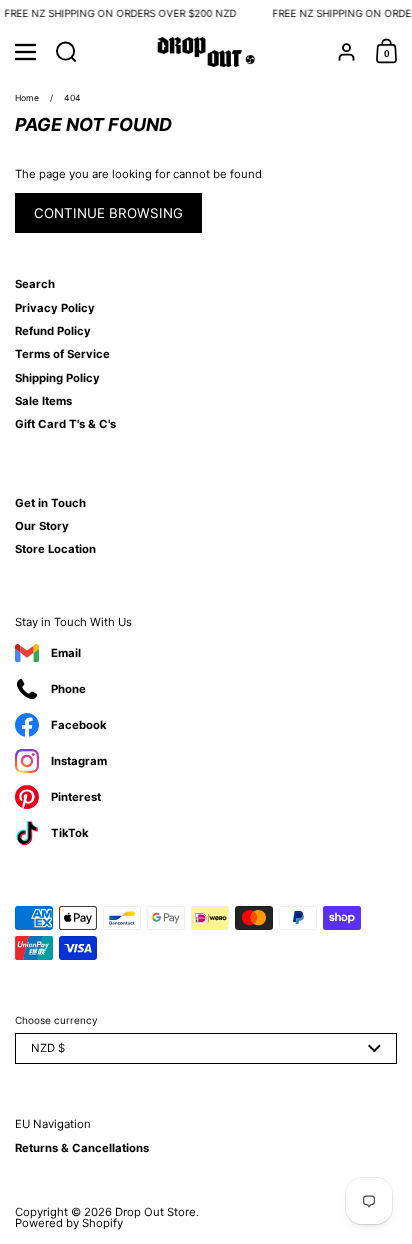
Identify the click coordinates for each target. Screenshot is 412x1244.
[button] (66, 52)
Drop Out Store (155, 1212)
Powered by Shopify (69, 1223)
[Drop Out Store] (206, 52)
